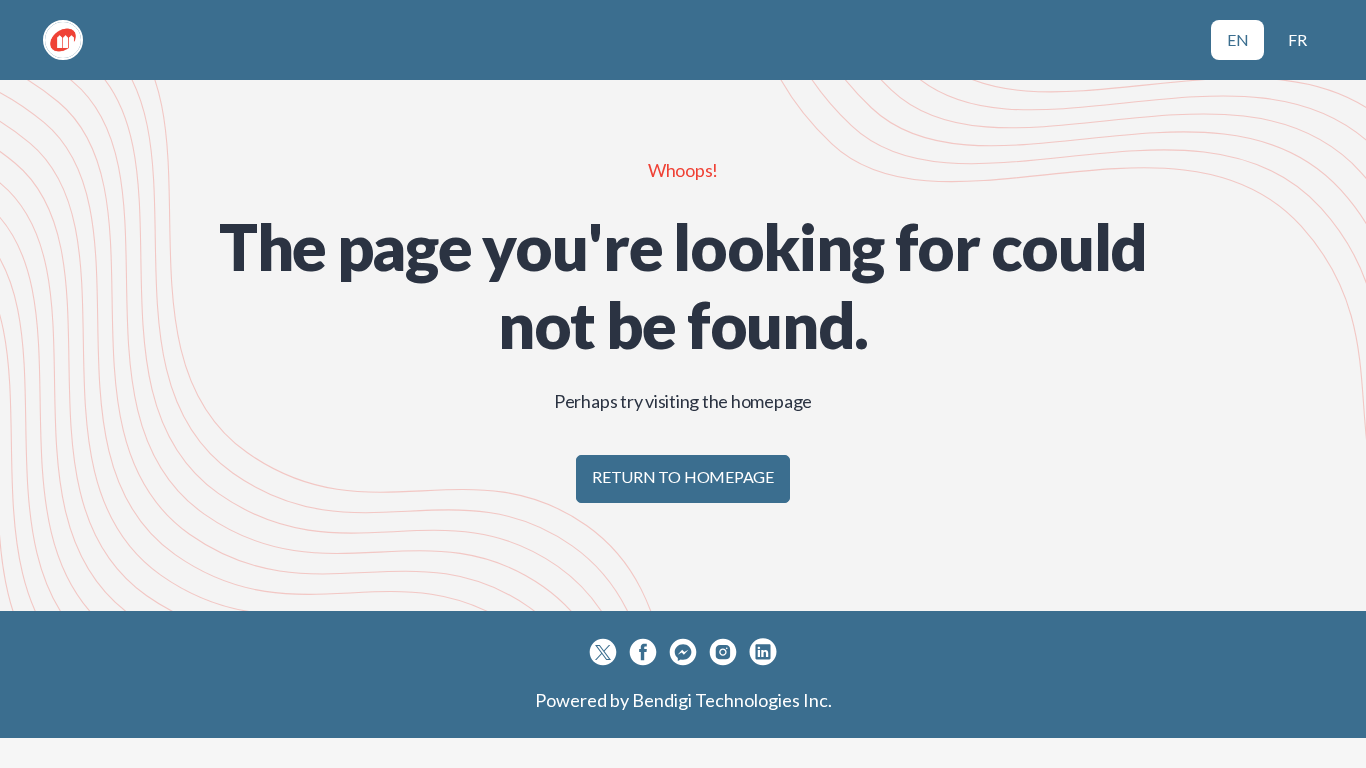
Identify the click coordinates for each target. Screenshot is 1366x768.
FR (1297, 39)
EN (1238, 39)
